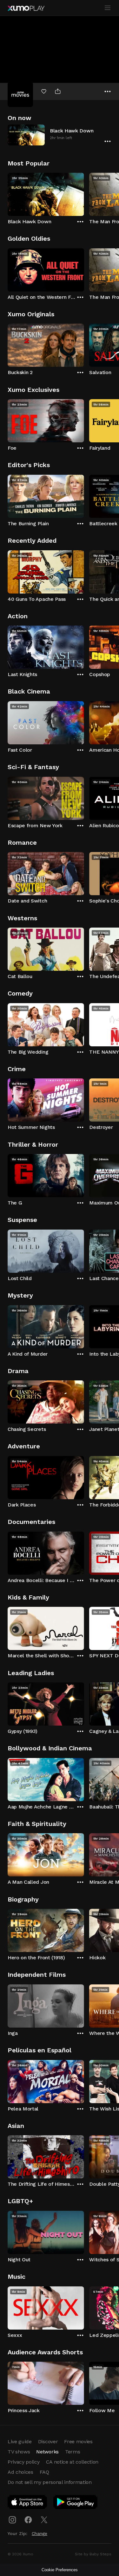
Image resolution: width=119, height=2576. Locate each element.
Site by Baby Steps (93, 2554)
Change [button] (40, 2533)
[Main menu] (108, 8)
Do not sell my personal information (50, 2482)
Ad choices (20, 2472)
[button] (60, 135)
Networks (47, 2452)
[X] (44, 2520)
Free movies (78, 2442)
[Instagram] (12, 2520)
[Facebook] (28, 2520)
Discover (48, 2442)
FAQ (44, 2472)
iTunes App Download (28, 2503)
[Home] (26, 8)
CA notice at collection (72, 2462)
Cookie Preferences (60, 2570)
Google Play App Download (76, 2503)
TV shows (19, 2452)
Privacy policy (24, 2462)
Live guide (20, 2442)
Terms (73, 2452)
